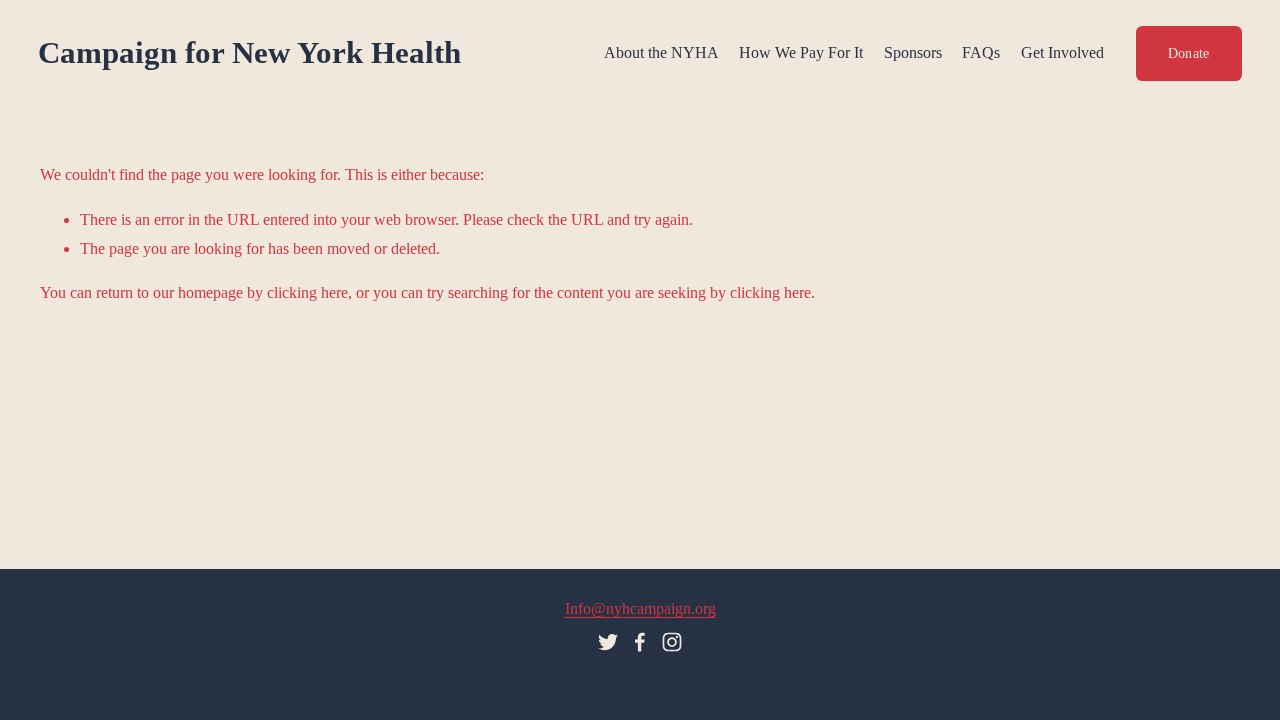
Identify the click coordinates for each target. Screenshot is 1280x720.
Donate (1189, 53)
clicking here (307, 292)
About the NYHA (661, 52)
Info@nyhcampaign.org (640, 608)
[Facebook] (640, 642)
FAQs (981, 52)
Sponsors (913, 52)
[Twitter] (608, 642)
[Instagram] (672, 642)
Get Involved (1062, 52)
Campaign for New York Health (249, 52)
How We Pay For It (801, 52)
